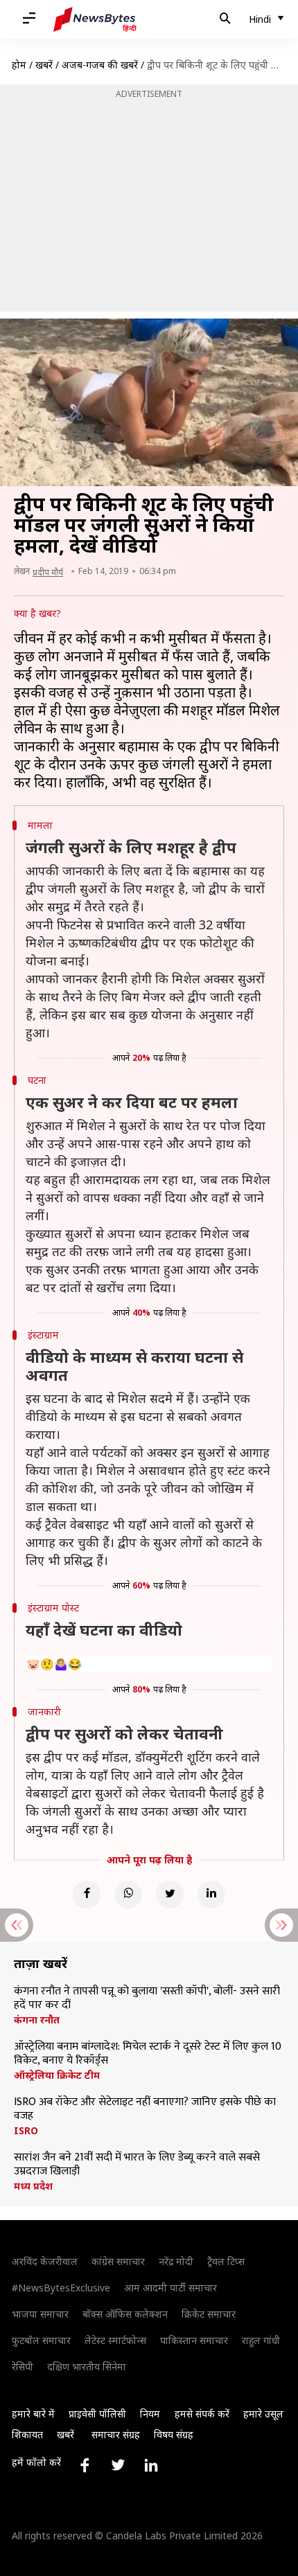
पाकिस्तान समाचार (194, 2340)
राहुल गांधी (261, 2340)
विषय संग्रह (174, 2434)
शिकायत (27, 2434)
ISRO (26, 2131)
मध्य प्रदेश (33, 2186)
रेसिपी (23, 2367)
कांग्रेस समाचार (118, 2261)
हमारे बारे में (33, 2414)
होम (19, 65)
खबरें (44, 65)
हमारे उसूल (263, 2414)
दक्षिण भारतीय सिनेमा (87, 2367)
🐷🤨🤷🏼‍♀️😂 (54, 1664)
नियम (150, 2414)
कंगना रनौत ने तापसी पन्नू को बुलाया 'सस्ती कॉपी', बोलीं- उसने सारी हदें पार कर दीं (147, 1998)
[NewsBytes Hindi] (95, 19)
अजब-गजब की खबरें (100, 65)
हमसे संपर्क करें (202, 2414)
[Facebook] (87, 1895)
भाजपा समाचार (40, 2314)
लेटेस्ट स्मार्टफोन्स (115, 2340)
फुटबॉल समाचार (41, 2340)
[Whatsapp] (128, 1895)
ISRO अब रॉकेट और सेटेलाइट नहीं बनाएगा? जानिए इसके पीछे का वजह (145, 2109)
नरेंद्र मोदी (176, 2261)
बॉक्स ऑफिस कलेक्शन (125, 2314)
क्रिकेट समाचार (209, 2314)
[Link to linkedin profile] (151, 2465)
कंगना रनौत (37, 2020)
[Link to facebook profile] (85, 2465)
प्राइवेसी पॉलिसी (97, 2414)
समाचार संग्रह (116, 2434)
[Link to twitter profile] (118, 2465)
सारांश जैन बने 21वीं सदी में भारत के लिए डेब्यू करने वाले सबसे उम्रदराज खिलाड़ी (137, 2165)
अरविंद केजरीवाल (45, 2261)
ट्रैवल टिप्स (226, 2261)
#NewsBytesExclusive (61, 2288)
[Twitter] (170, 1895)
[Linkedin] (211, 1895)
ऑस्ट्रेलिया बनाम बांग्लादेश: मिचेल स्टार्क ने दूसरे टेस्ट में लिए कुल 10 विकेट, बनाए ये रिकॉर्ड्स (148, 2054)
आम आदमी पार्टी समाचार (170, 2288)
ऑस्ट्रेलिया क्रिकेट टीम (57, 2075)
